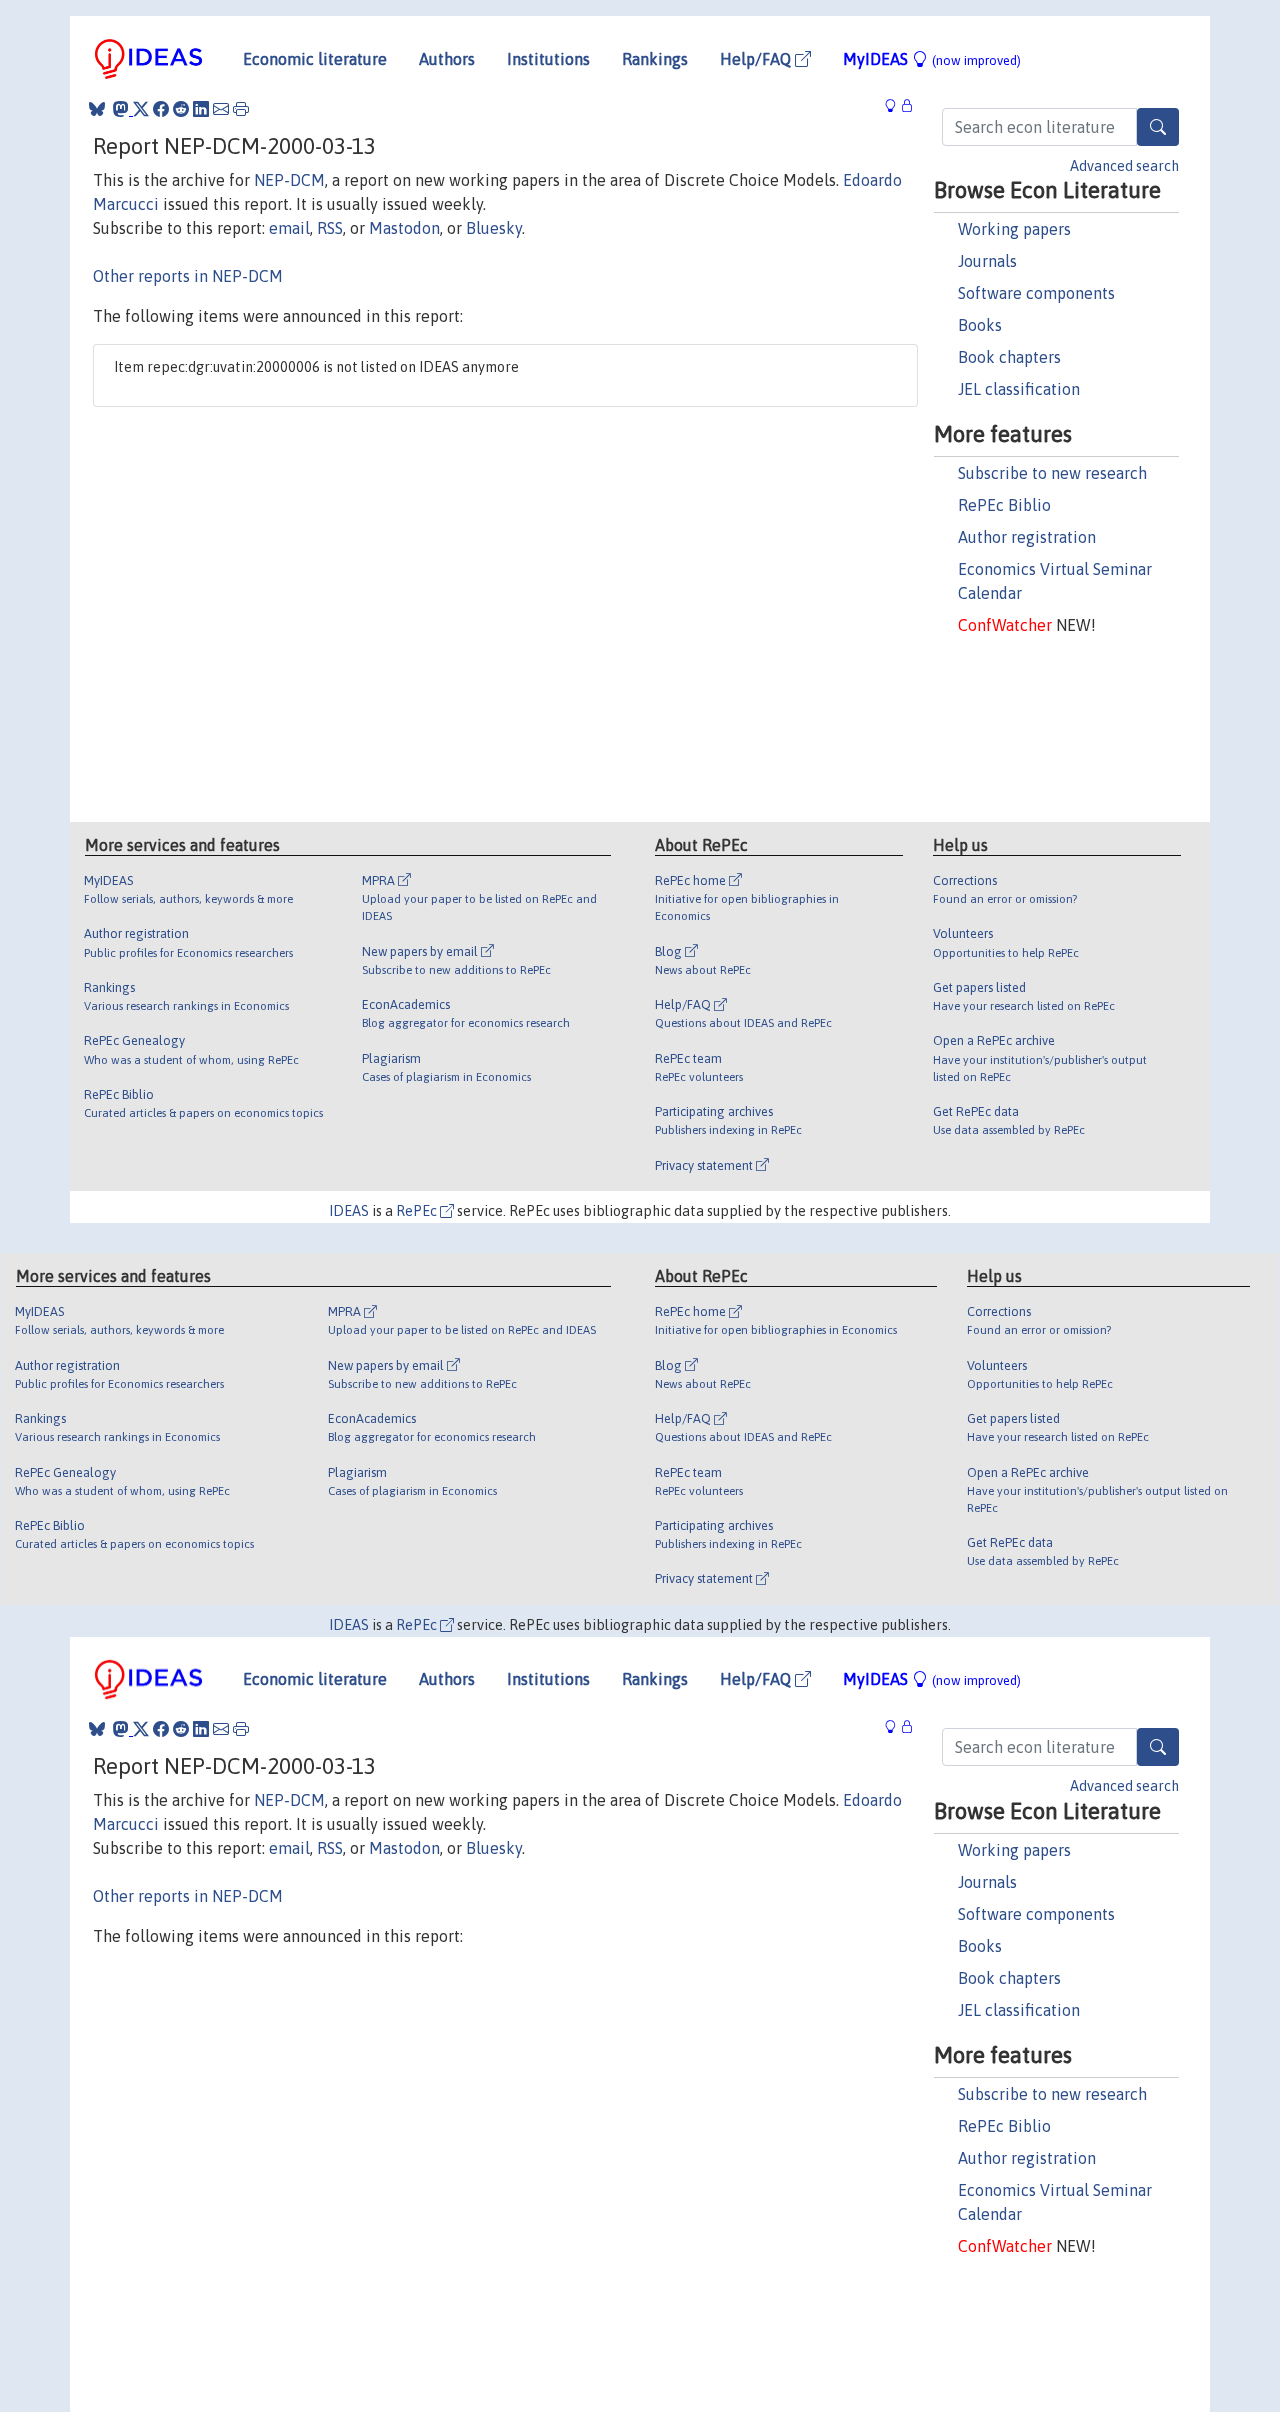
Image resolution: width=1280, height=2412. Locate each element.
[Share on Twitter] (141, 109)
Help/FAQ (757, 59)
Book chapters (1009, 357)
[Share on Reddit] (181, 109)
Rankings (655, 59)
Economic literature (315, 59)
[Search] (1158, 127)
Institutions (548, 59)
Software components (1036, 293)
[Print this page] (241, 109)
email (289, 228)
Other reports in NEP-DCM (188, 276)
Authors (447, 59)
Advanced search (1124, 166)
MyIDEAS (932, 59)
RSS (330, 228)
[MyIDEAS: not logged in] (896, 106)
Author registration (1027, 537)
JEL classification (1019, 389)
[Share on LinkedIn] (201, 109)
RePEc (418, 1211)
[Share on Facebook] (161, 109)
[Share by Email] (221, 109)
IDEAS (349, 1211)
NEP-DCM (289, 180)
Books (980, 325)
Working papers (1014, 229)
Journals (987, 261)
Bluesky (494, 228)
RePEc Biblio (1004, 505)
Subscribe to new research (1052, 473)
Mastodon (404, 228)
